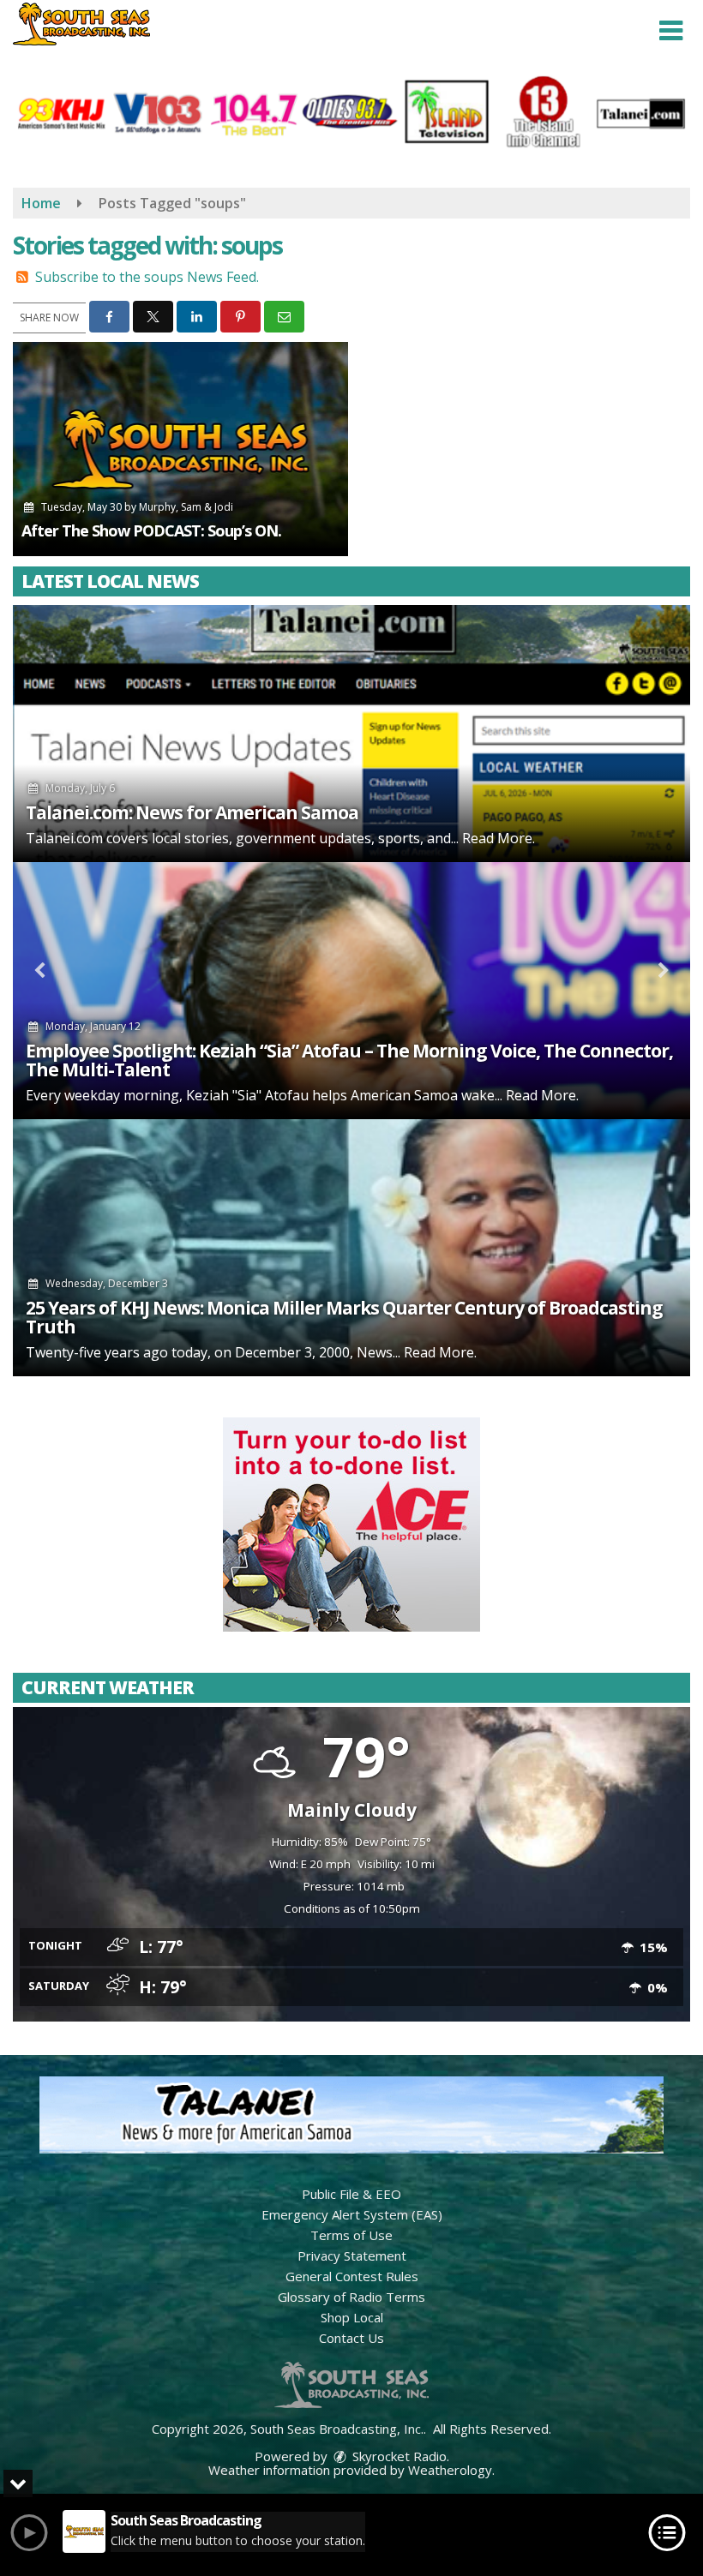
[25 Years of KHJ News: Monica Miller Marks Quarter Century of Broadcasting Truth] (351, 1248)
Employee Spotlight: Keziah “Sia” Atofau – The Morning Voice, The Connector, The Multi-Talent (349, 1060)
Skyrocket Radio (398, 2456)
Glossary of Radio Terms (351, 2297)
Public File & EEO (351, 2194)
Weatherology (450, 2470)
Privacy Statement (352, 2255)
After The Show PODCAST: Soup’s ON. (151, 530)
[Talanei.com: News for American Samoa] (351, 734)
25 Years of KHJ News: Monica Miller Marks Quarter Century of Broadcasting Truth (344, 1317)
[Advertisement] (351, 1525)
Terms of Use (351, 2235)
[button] (671, 31)
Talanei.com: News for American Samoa (192, 812)
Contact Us (351, 2338)
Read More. (499, 838)
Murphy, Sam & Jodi (186, 507)
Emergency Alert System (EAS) (352, 2214)
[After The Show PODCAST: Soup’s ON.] (180, 449)
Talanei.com (64, 838)
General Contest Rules (352, 2276)
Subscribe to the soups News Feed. (147, 277)
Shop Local (352, 2317)
